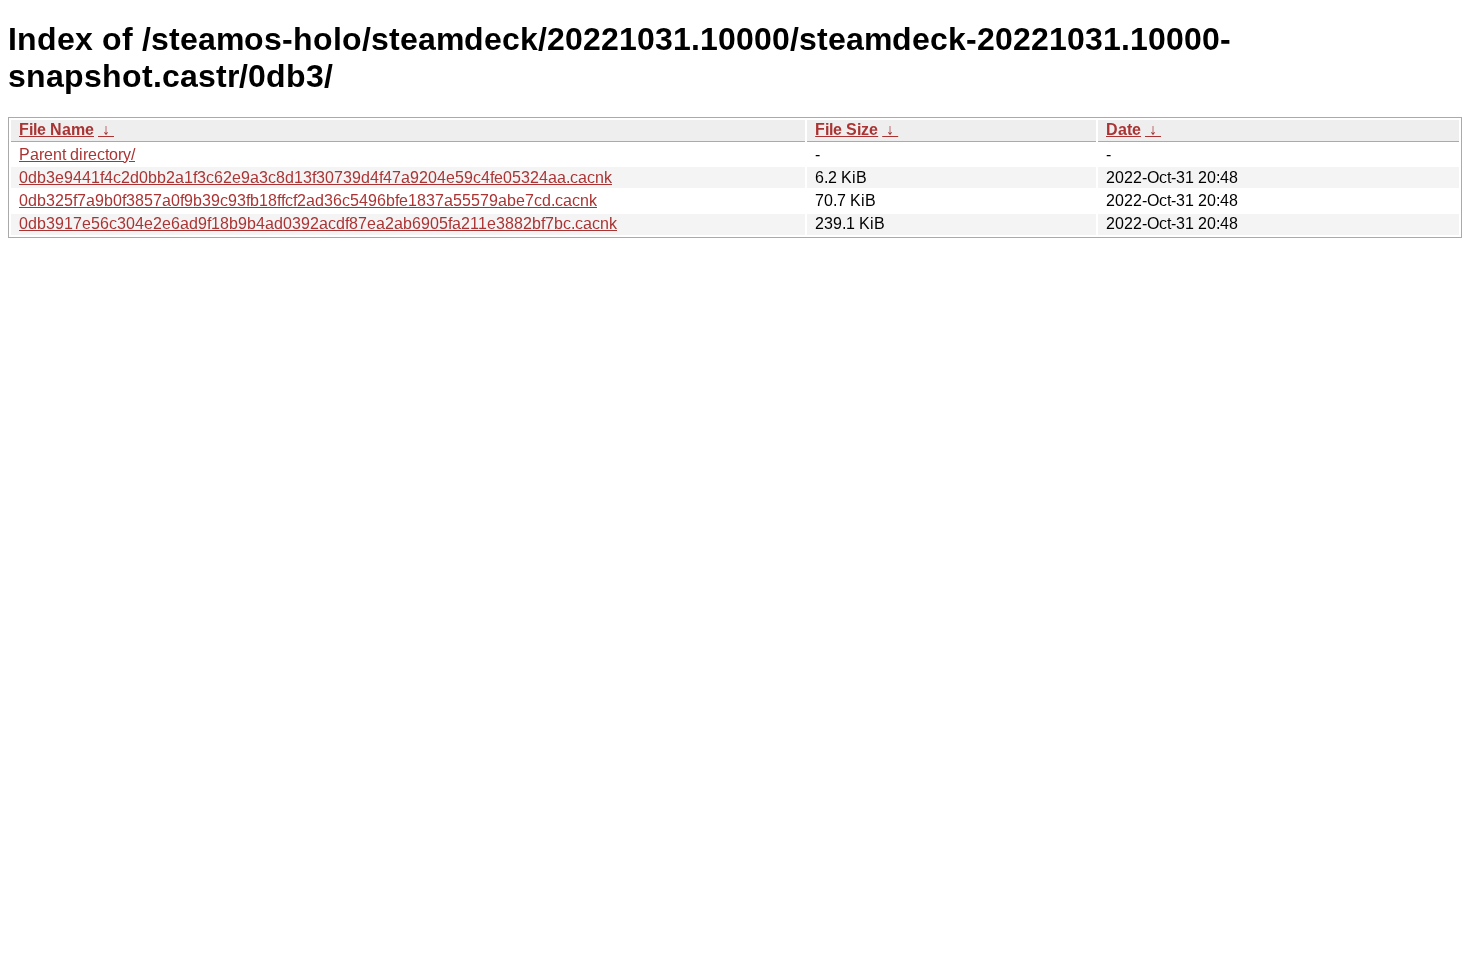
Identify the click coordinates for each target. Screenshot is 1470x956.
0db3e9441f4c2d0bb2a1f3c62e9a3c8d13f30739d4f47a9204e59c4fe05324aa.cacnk (315, 177)
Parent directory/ (77, 154)
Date (1123, 129)
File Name (56, 129)
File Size (846, 129)
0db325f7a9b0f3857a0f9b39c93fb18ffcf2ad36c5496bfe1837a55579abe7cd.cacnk (308, 200)
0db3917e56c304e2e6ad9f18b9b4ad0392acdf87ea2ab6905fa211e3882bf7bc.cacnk (318, 223)
